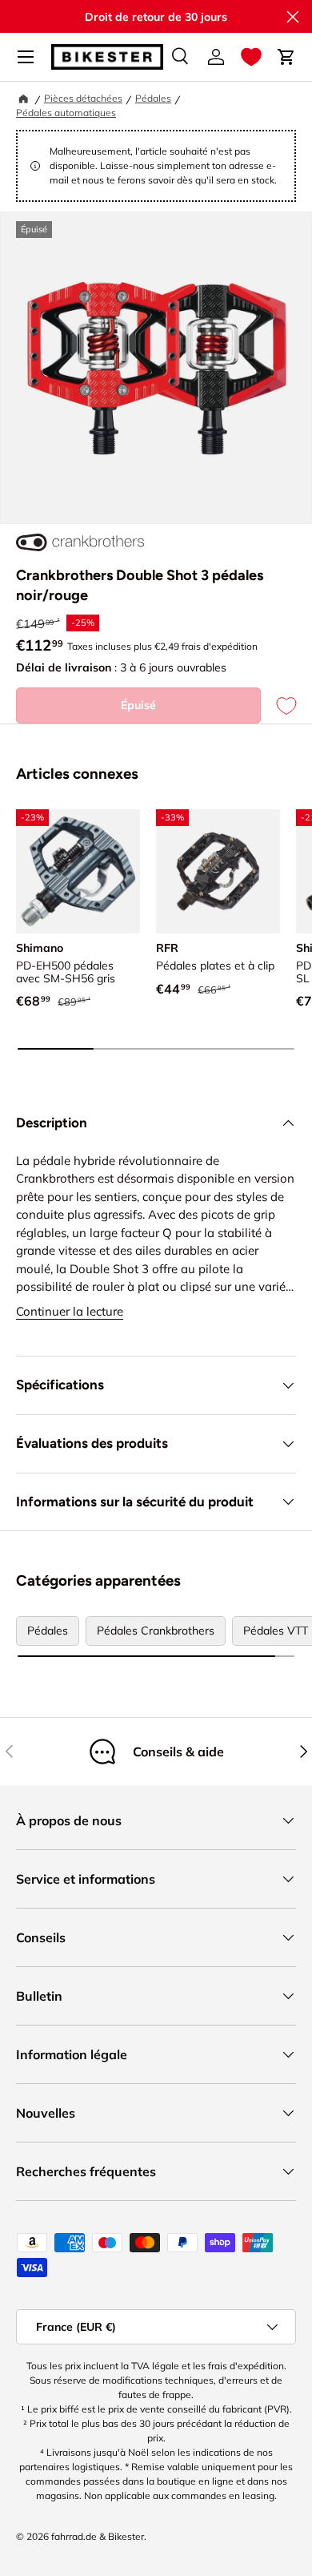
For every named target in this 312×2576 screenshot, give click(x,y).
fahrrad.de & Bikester (98, 2536)
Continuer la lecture (70, 1311)
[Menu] (26, 57)
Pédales (153, 98)
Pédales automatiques (66, 113)
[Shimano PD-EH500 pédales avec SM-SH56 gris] (78, 871)
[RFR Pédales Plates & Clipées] (218, 871)
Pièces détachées (83, 98)
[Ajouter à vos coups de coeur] (278, 705)
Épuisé (138, 705)
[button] (251, 57)
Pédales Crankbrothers (156, 1631)
